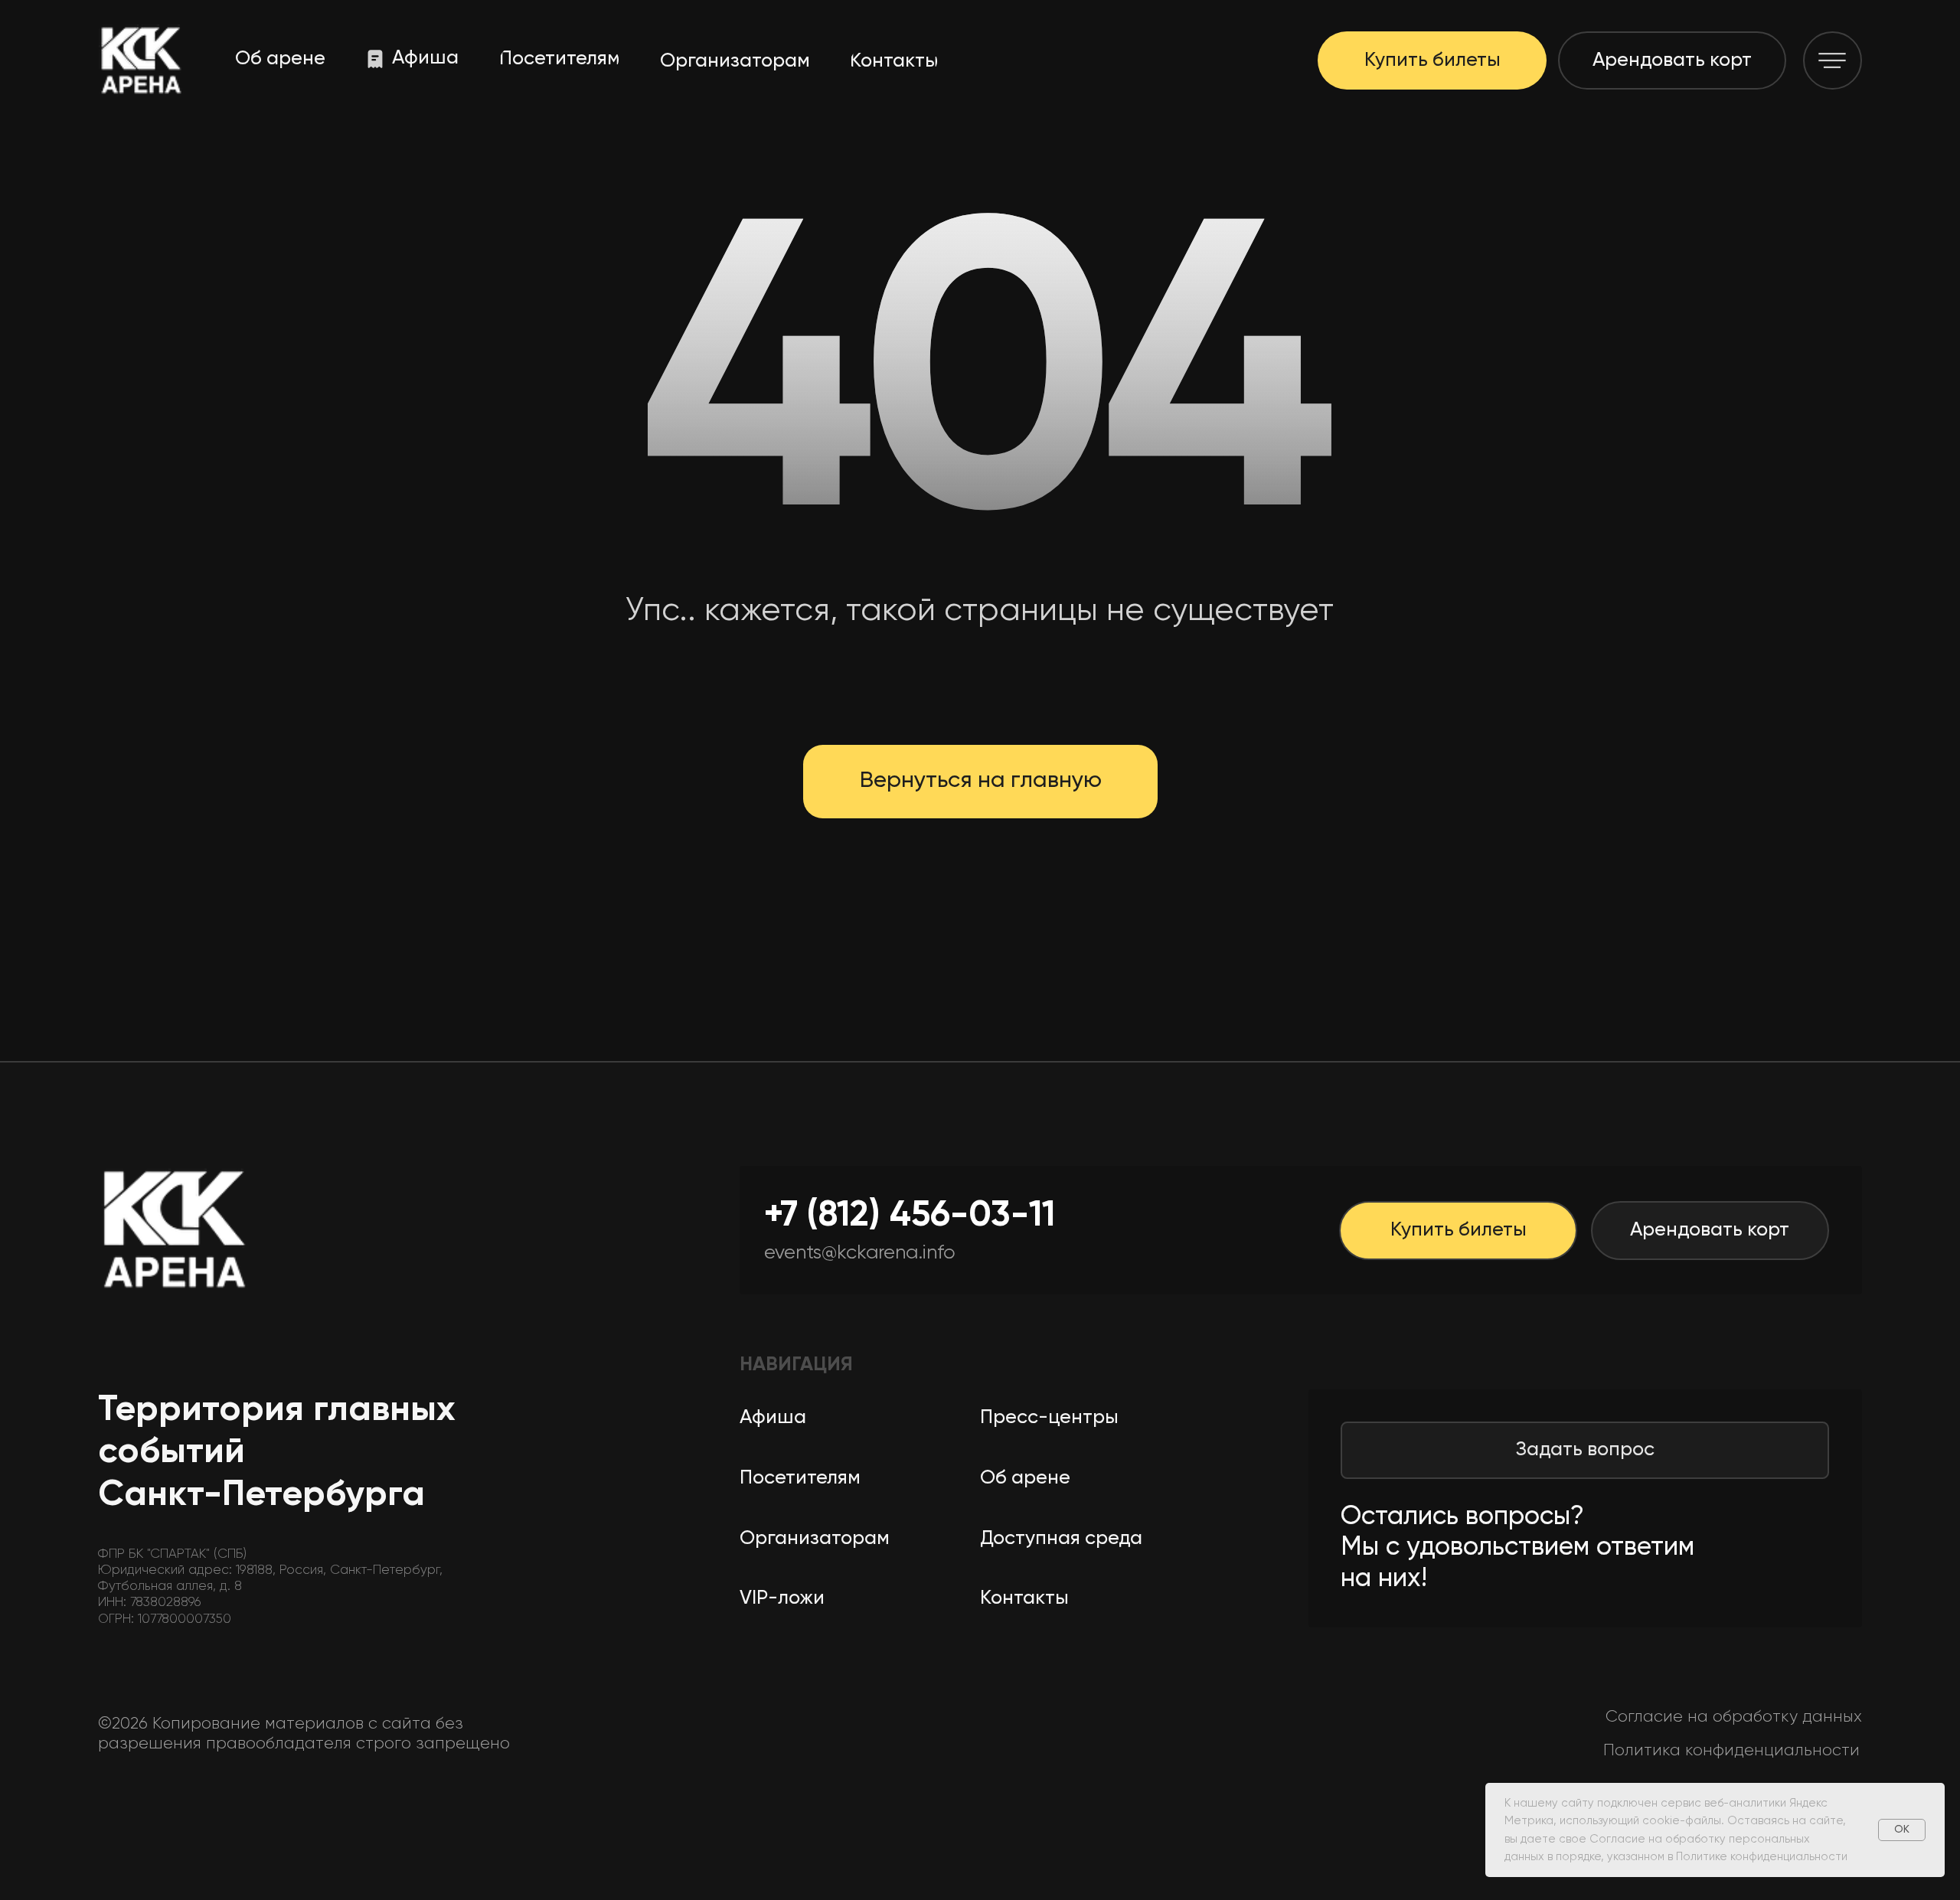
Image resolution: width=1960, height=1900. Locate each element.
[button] (1833, 61)
